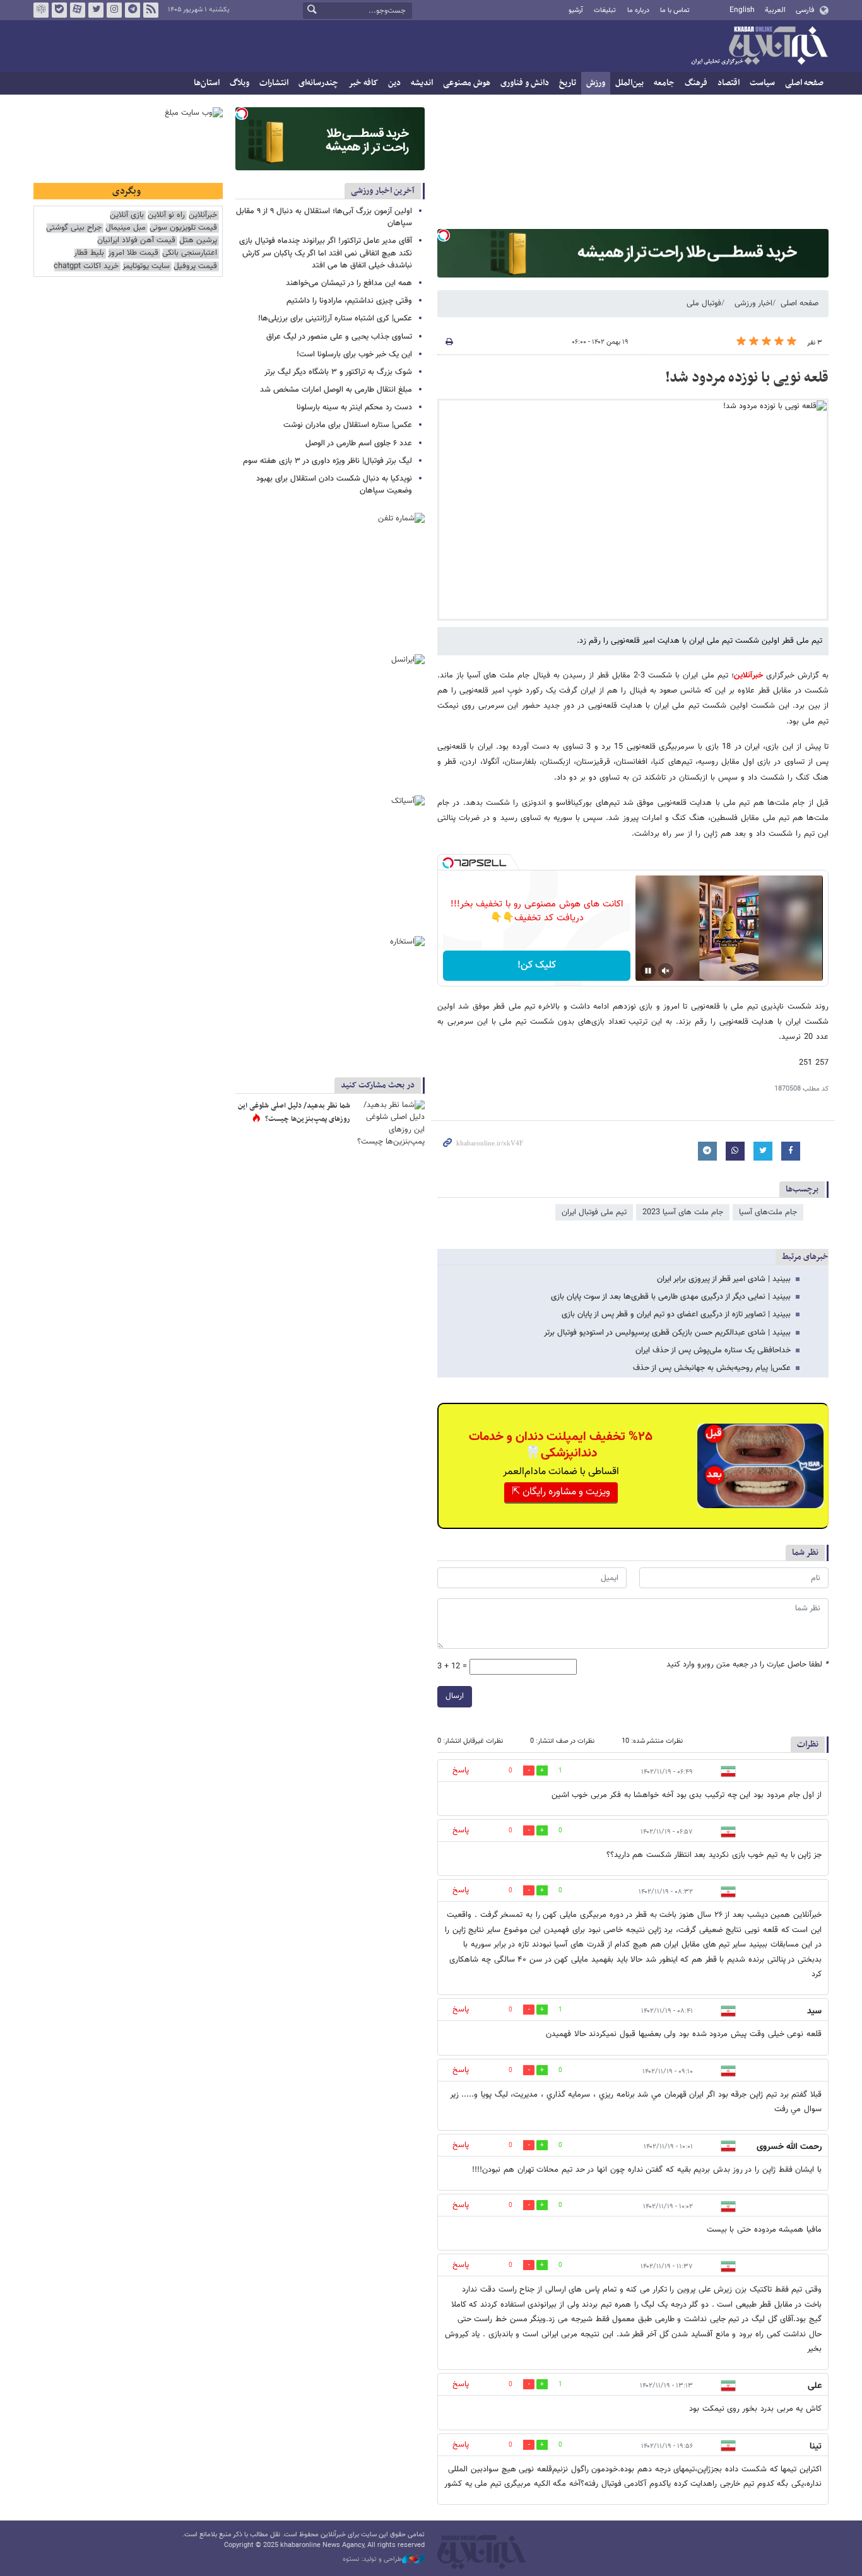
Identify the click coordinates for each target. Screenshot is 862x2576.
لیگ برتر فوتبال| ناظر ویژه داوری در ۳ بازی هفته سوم (328, 461)
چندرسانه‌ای (318, 83)
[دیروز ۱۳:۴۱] (390, 1123)
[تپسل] (444, 235)
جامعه (664, 83)
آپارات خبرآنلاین (78, 10)
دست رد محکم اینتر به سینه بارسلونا (354, 407)
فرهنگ (696, 83)
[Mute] (666, 971)
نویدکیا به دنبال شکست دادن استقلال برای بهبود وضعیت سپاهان (334, 485)
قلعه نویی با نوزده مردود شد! (747, 378)
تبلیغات (605, 10)
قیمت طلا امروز (133, 253)
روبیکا (41, 10)
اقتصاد (729, 83)
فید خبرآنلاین (151, 10)
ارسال (455, 1696)
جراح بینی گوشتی (74, 228)
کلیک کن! (537, 965)
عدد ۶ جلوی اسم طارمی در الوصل (359, 443)
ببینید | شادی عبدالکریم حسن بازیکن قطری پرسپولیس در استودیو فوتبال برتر (667, 1333)
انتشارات (274, 83)
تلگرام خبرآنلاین (133, 10)
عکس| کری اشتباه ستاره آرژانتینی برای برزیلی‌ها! (335, 319)
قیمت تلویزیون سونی (183, 228)
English (742, 10)
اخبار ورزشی (753, 303)
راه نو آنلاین (166, 215)
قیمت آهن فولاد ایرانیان (136, 241)
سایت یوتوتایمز (146, 266)
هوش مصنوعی (467, 83)
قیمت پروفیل (195, 266)
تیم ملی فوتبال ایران (594, 1212)
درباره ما (638, 10)
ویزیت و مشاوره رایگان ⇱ (561, 1492)
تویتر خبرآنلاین (96, 10)
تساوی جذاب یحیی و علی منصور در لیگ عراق (339, 337)
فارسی (805, 10)
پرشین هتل (198, 241)
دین (394, 83)
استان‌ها (207, 83)
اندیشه (422, 83)
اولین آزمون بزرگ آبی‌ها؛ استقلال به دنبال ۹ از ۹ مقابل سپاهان (324, 217)
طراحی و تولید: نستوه (372, 2560)
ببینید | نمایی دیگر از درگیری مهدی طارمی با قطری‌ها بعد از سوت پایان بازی (671, 1297)
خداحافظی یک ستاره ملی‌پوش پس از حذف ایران (713, 1350)
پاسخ (461, 1771)
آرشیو (576, 10)
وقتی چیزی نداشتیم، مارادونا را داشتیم (349, 301)
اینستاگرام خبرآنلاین (114, 10)
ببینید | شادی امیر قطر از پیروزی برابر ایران (724, 1279)
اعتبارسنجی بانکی (190, 253)
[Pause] (648, 971)
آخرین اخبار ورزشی (383, 191)
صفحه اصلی (804, 83)
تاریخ (568, 83)
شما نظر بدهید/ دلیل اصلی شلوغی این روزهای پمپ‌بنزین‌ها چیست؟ (294, 1113)
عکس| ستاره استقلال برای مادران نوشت (348, 425)
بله (59, 10)
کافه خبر (363, 83)
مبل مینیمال (126, 228)
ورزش (596, 83)
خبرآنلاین (759, 47)
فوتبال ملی (704, 303)
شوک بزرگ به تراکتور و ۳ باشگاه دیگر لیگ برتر (338, 372)
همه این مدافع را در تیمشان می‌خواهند (349, 283)
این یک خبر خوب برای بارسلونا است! (354, 354)
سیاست (762, 83)
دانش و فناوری (525, 83)
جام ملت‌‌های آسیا (768, 1212)
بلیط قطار (89, 253)
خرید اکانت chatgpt (86, 266)
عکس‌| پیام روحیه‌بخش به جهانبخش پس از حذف (712, 1368)
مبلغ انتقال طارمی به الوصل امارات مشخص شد (336, 390)
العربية (775, 10)
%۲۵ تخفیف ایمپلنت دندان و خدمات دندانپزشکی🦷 (561, 1445)
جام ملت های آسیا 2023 (683, 1212)
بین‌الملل (629, 83)
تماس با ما (675, 10)
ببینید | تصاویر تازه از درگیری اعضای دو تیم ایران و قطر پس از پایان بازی (676, 1314)
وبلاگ (239, 83)
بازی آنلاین (127, 215)
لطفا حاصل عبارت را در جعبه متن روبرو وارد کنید (747, 1665)
